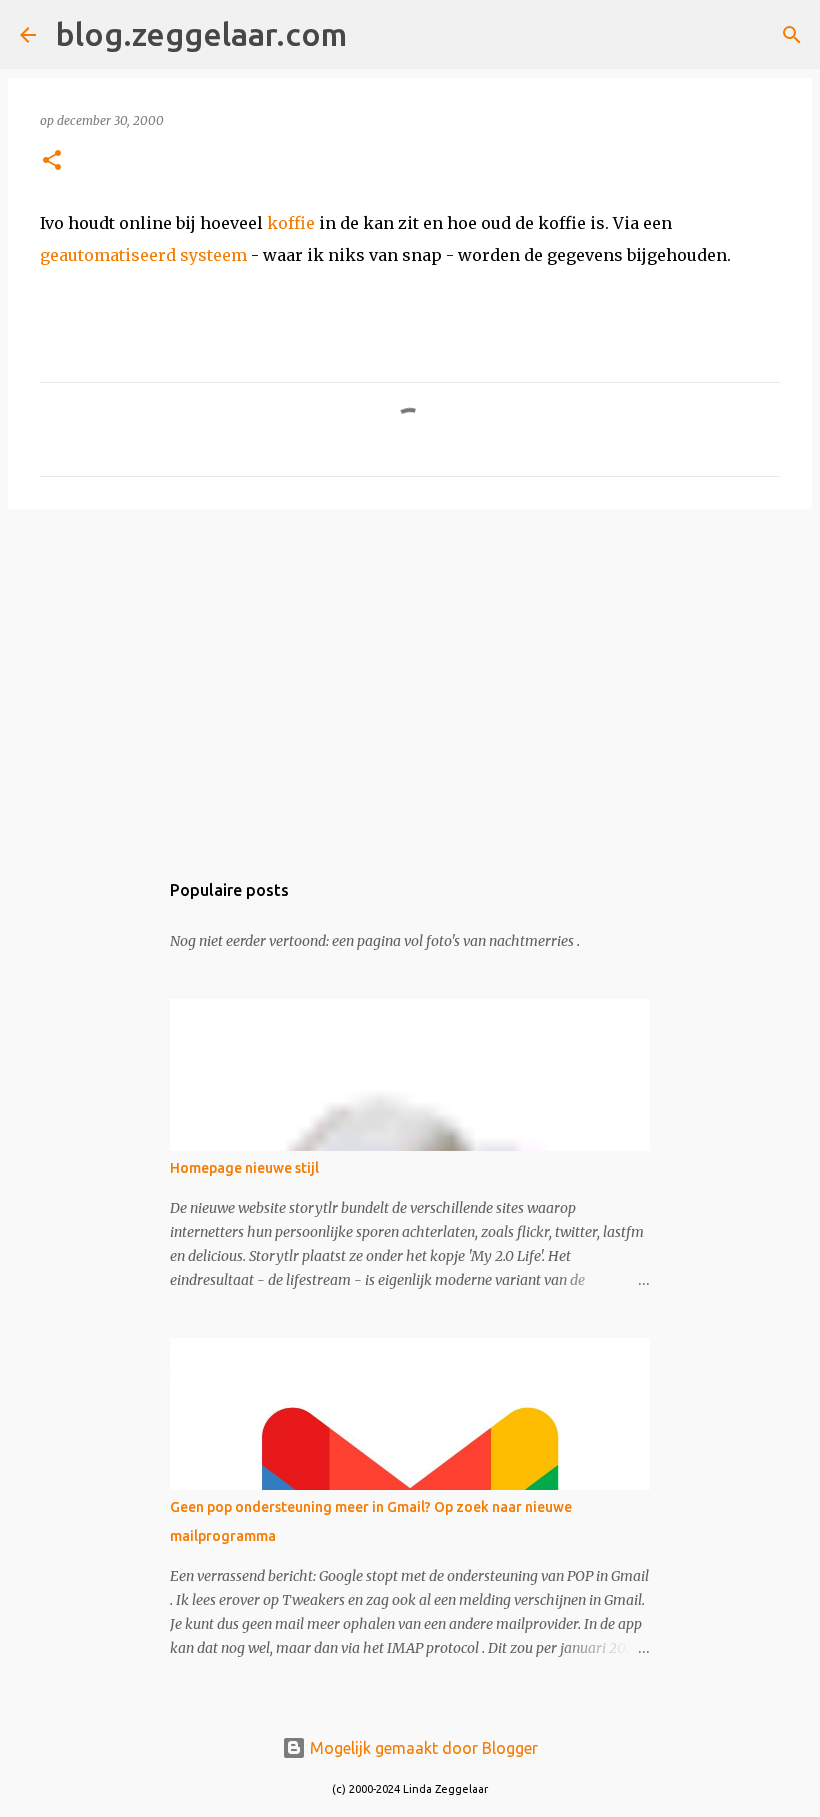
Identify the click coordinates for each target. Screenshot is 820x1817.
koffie (291, 223)
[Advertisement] (410, 679)
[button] (52, 161)
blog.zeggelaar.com (201, 34)
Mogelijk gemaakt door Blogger (422, 1748)
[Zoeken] (375, 35)
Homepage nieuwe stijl (244, 1168)
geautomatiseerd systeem (143, 255)
